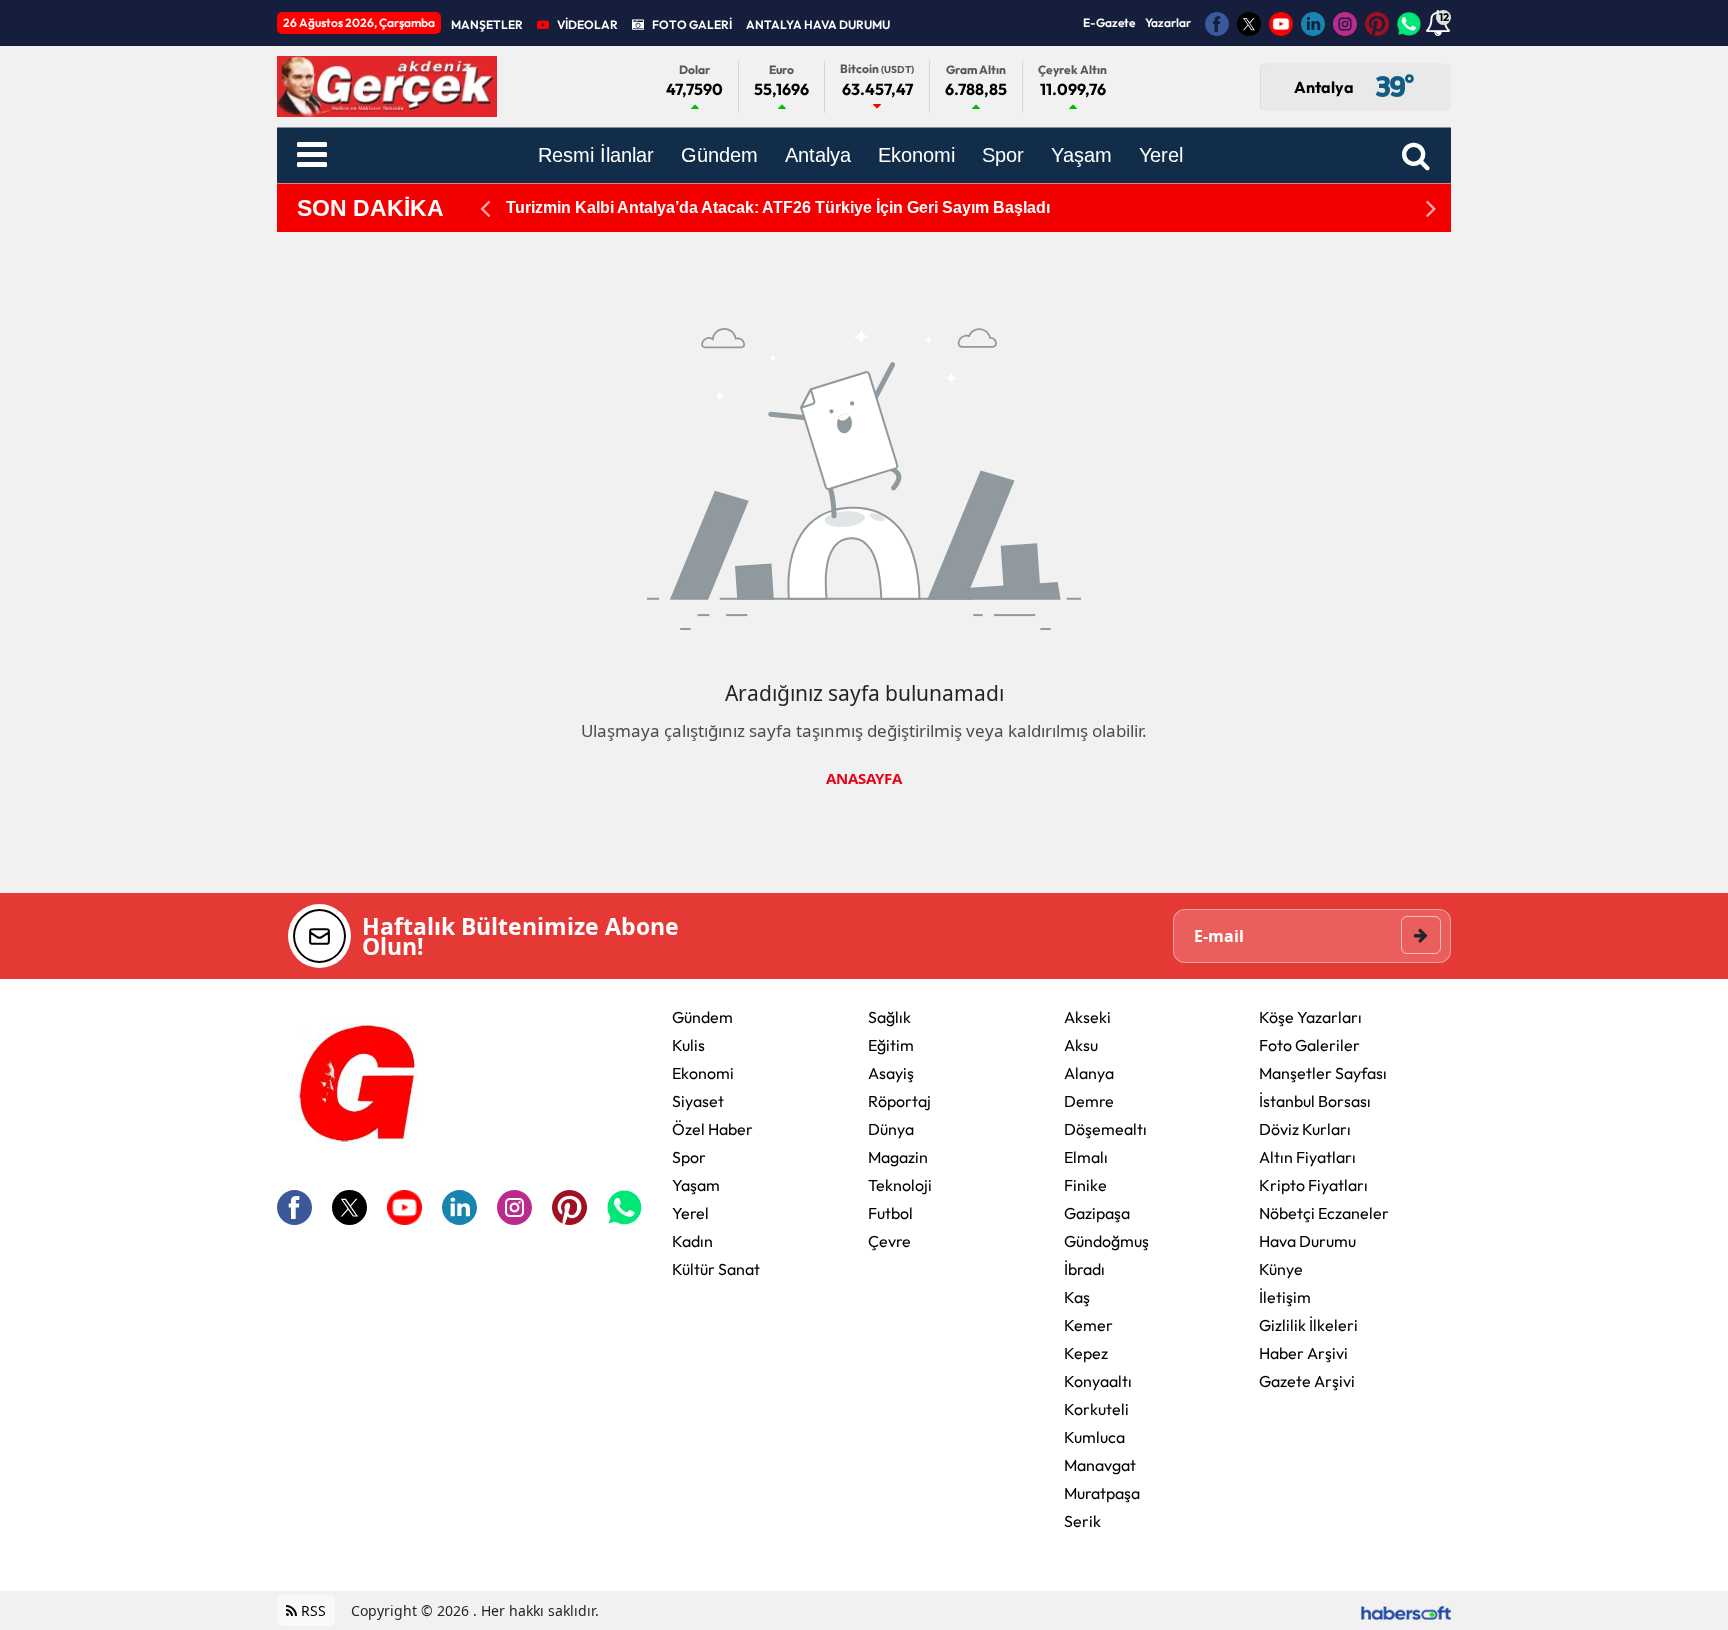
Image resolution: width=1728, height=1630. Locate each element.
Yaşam (696, 1185)
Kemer (1088, 1325)
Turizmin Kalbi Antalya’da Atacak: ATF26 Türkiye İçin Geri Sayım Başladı (778, 207)
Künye (1281, 1269)
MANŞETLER (487, 24)
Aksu (1081, 1045)
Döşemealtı (1105, 1129)
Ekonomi (703, 1073)
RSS (311, 1610)
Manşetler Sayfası (1323, 1073)
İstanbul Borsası (1315, 1101)
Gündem (702, 1017)
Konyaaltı (1098, 1381)
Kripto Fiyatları (1313, 1185)
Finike (1085, 1185)
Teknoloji (900, 1185)
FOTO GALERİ (692, 24)
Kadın (692, 1241)
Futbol (890, 1213)
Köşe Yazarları (1310, 1017)
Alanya (1089, 1073)
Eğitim (891, 1045)
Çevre (889, 1241)
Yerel (690, 1213)
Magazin (898, 1157)
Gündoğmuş (1106, 1241)
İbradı (1084, 1269)
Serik (1082, 1521)
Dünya (891, 1129)
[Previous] (485, 208)
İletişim (1285, 1297)
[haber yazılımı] (1406, 1610)
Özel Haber (712, 1129)
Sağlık (889, 1017)
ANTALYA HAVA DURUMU (818, 24)
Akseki (1087, 1017)
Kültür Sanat (716, 1269)
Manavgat (1100, 1465)
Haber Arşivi (1303, 1353)
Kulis (688, 1045)
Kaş (1077, 1297)
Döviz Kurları (1305, 1129)
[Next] (1431, 208)
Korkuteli (1096, 1409)
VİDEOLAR (587, 24)
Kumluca (1094, 1437)
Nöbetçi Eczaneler (1324, 1213)
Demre (1089, 1101)
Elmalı (1086, 1157)
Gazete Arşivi (1307, 1381)
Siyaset (698, 1101)
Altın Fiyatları (1307, 1157)
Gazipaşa (1097, 1213)
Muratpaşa (1102, 1493)
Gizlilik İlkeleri (1308, 1325)
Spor (689, 1157)
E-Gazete (1109, 22)
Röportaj (899, 1101)
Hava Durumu (1307, 1241)
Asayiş (891, 1073)
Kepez (1086, 1353)
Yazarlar (1168, 22)
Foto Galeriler (1309, 1045)
